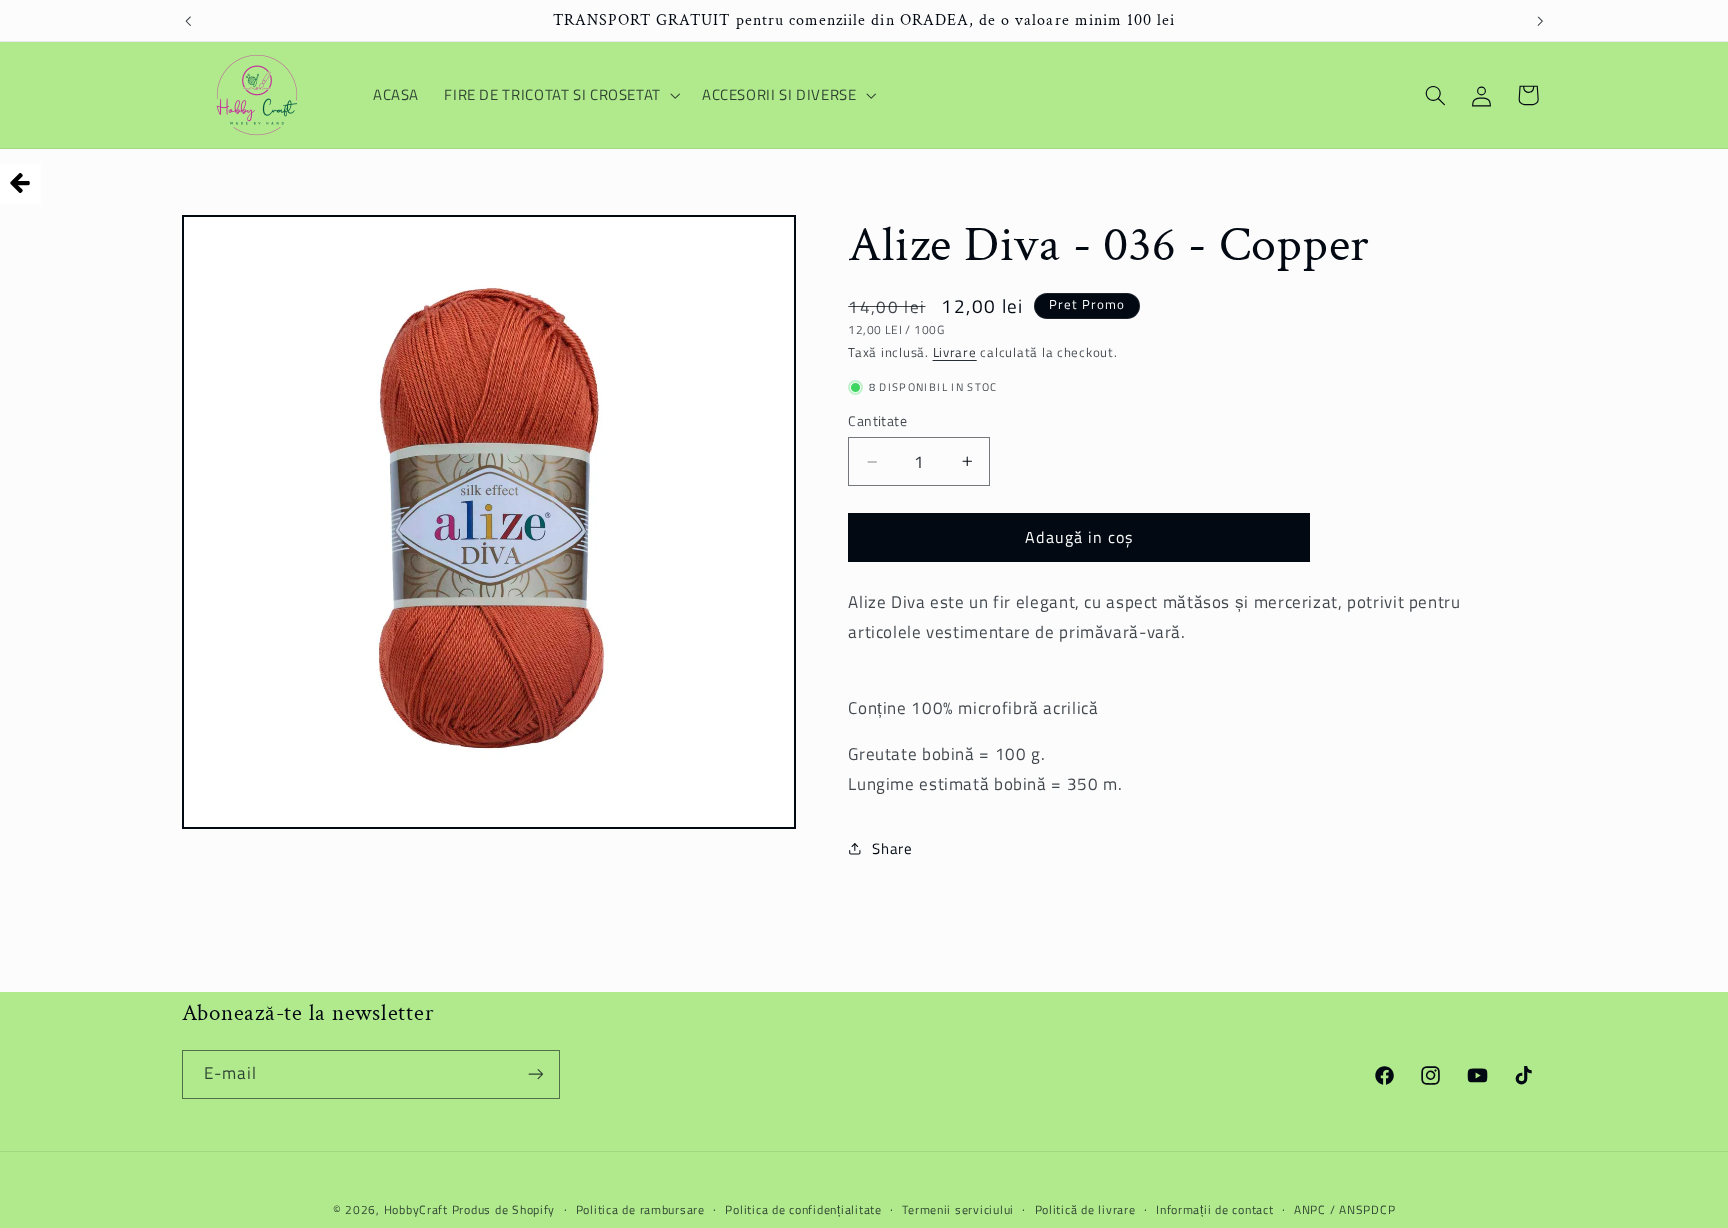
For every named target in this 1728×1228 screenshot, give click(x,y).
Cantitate (877, 421)
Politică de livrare (1085, 1209)
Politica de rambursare (640, 1209)
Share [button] (892, 848)
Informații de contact (1214, 1209)
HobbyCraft (416, 1208)
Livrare (955, 352)
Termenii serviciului (958, 1209)
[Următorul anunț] (1540, 21)
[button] (561, 95)
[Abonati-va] (535, 1073)
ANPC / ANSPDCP (1344, 1209)
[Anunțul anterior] (188, 21)
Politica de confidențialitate (803, 1209)
